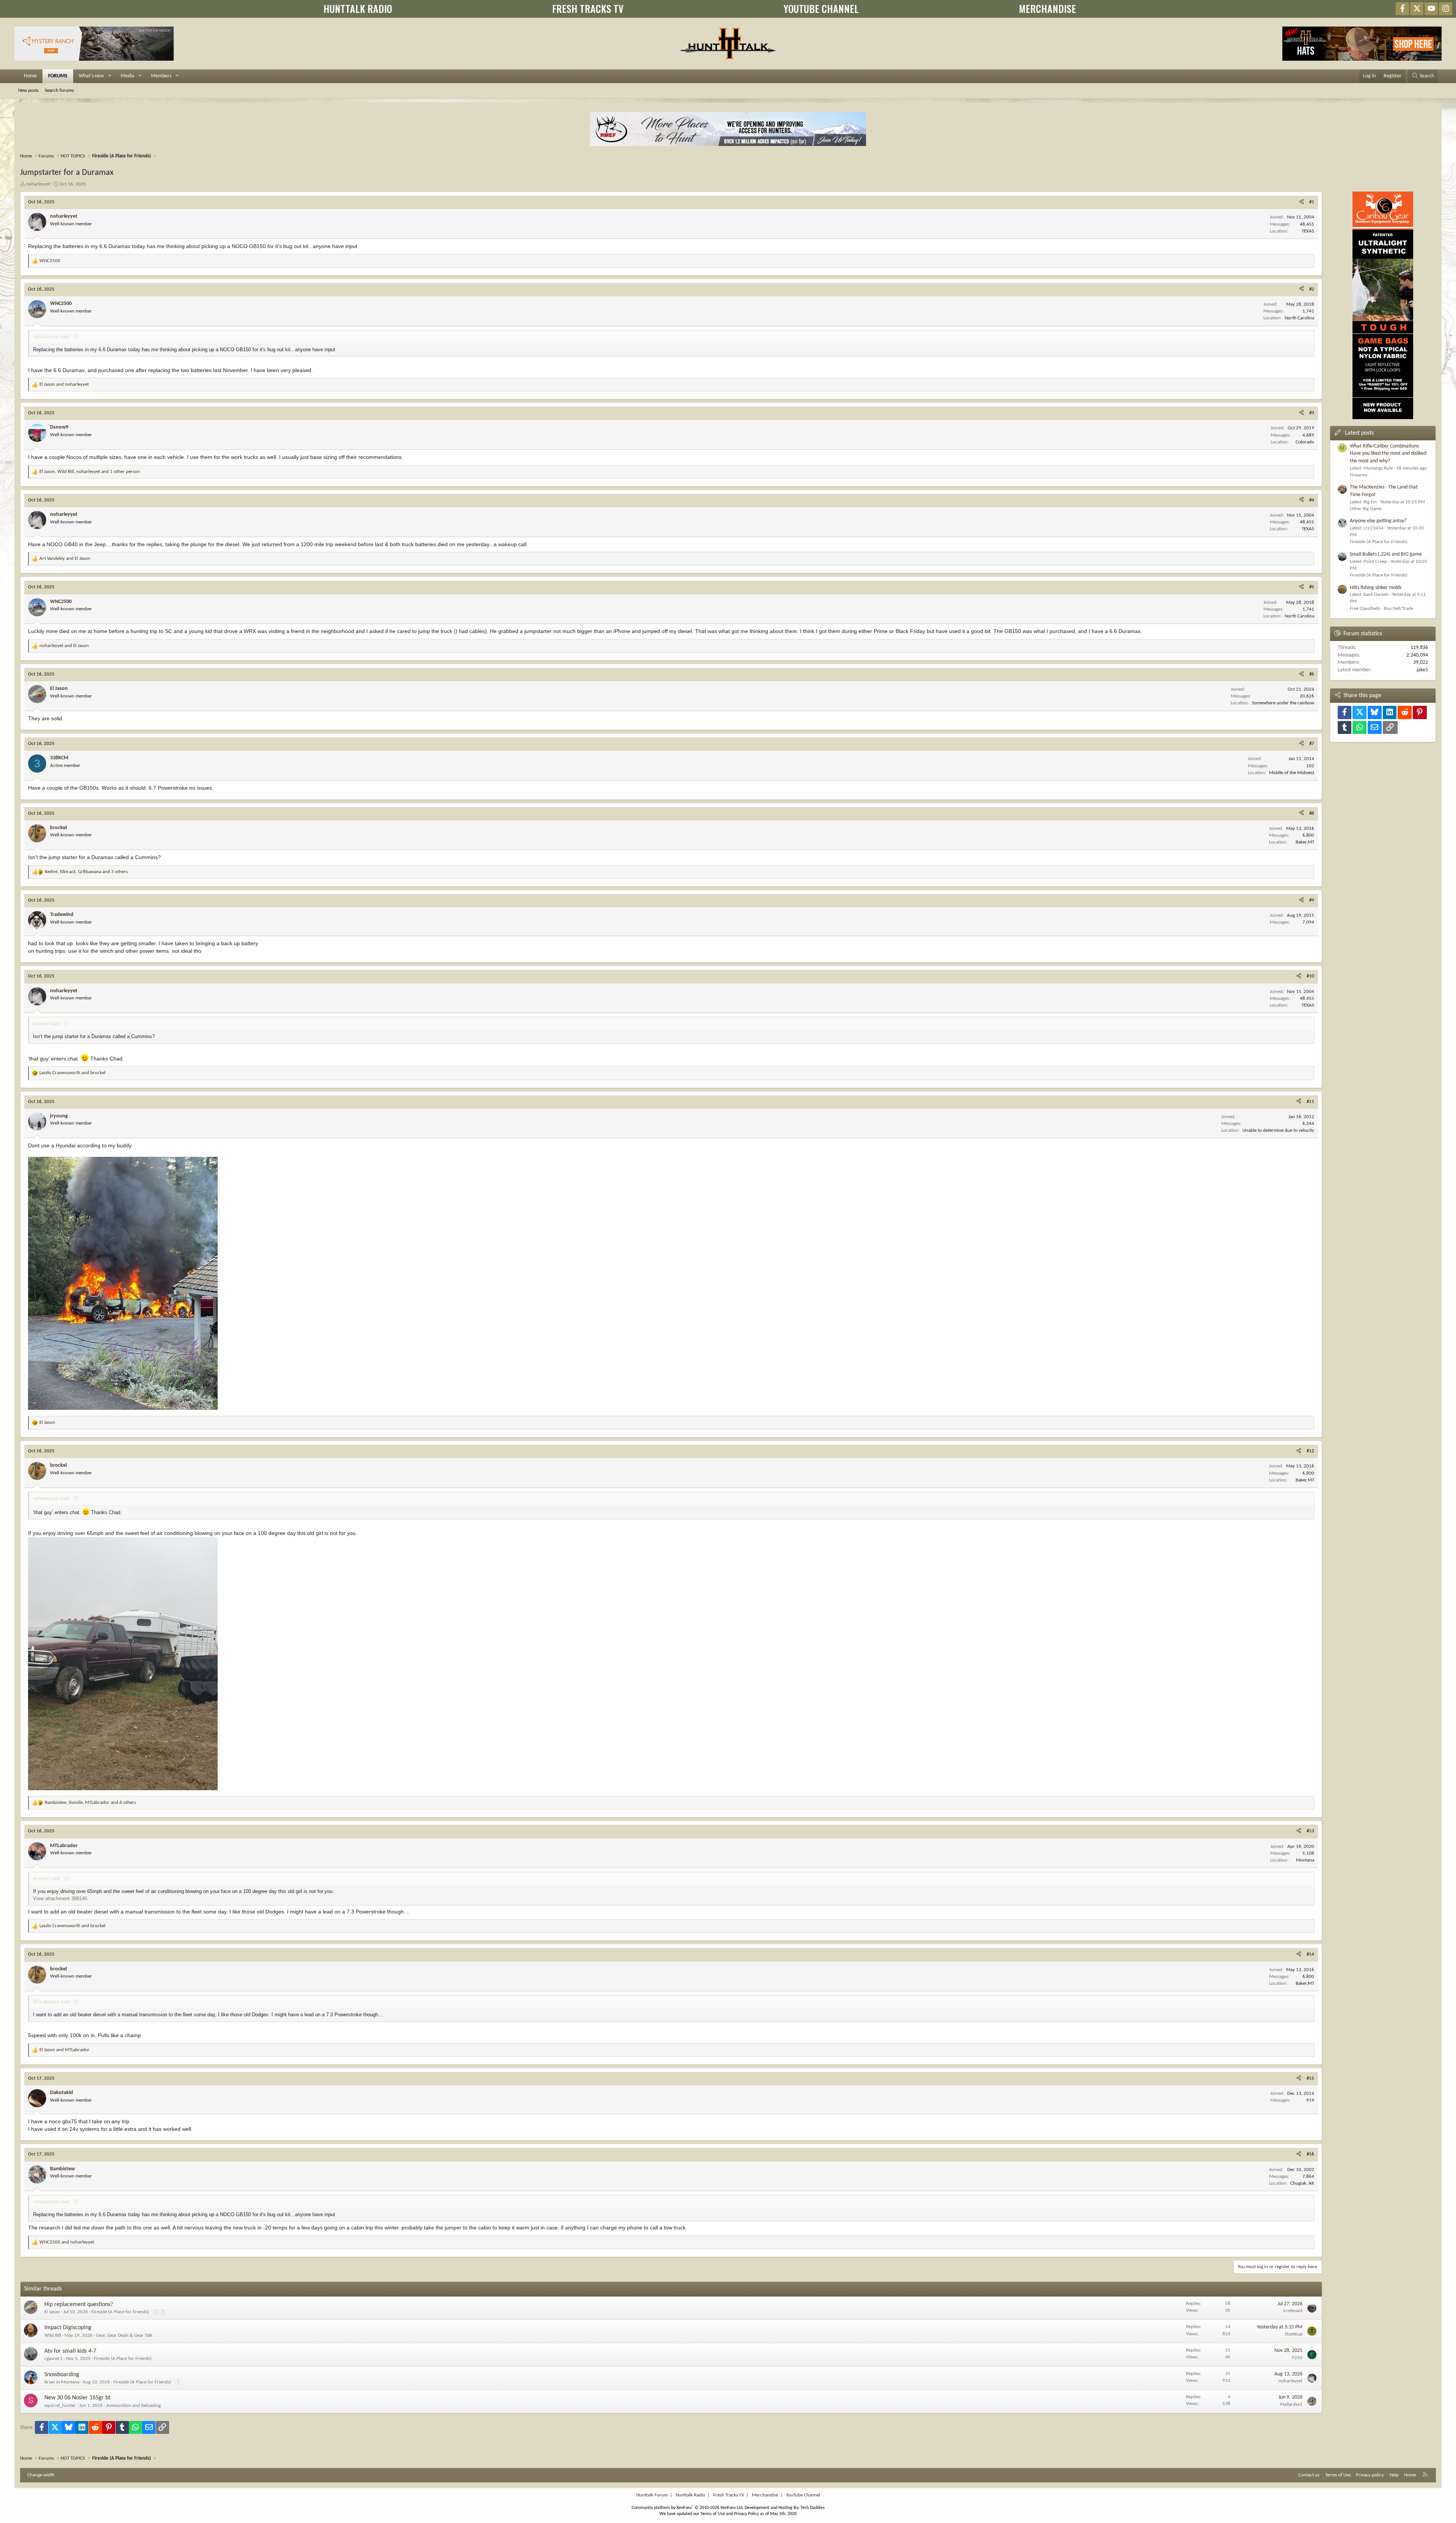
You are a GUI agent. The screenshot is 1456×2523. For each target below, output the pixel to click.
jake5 (1422, 670)
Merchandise (765, 2495)
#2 (1312, 289)
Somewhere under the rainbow (1283, 703)
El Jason (52, 2312)
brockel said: (47, 1023)
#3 (1312, 413)
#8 (1312, 813)
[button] (110, 76)
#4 (1312, 500)
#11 (1310, 1102)
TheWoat (1294, 2334)
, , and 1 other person (90, 472)
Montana (1305, 1860)
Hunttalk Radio (690, 2495)
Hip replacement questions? (79, 2305)
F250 (1297, 2358)
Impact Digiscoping (68, 2328)
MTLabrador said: (52, 2002)
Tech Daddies (813, 2508)
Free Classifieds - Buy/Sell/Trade (1381, 609)
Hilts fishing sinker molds (1376, 588)
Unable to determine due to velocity (1278, 1130)
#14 (1310, 1954)
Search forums (59, 90)
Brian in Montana (62, 2382)
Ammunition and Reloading (133, 2406)
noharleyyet (38, 184)
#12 (1310, 1451)
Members (161, 76)
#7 (1312, 744)
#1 (1312, 202)
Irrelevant (1293, 2311)
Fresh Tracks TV (729, 2495)
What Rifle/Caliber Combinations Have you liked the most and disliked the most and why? (1388, 454)
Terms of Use (1338, 2475)
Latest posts (1359, 433)
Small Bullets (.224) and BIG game (1386, 554)
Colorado (1305, 442)
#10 (1310, 976)
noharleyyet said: (52, 337)
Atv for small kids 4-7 (70, 2351)
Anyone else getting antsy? (1378, 521)
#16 (1310, 2154)
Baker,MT (1305, 842)
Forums (58, 76)
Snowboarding (62, 2375)
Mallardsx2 (1291, 2404)
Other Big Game (1366, 509)
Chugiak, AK (1302, 2183)
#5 (1312, 587)
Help (1394, 2475)
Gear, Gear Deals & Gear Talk (124, 2335)
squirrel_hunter (60, 2406)
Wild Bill (53, 2335)
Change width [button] (41, 2475)
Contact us (1309, 2475)
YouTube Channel (803, 2495)
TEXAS (1308, 231)
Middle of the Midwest (1292, 773)
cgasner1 (53, 2359)
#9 (1312, 900)
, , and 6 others (90, 1803)
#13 (1310, 1831)
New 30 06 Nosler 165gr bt (77, 2398)
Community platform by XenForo (688, 2508)
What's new (91, 76)
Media (127, 76)
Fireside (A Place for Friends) (120, 2312)
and (64, 384)
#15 (1310, 2078)
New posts (28, 90)
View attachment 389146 (60, 1899)
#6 (1312, 674)
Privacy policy (1370, 2475)
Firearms (1359, 475)
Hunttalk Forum (652, 2495)
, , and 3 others (86, 872)
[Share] (1301, 202)
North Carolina (1299, 318)
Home (30, 76)
